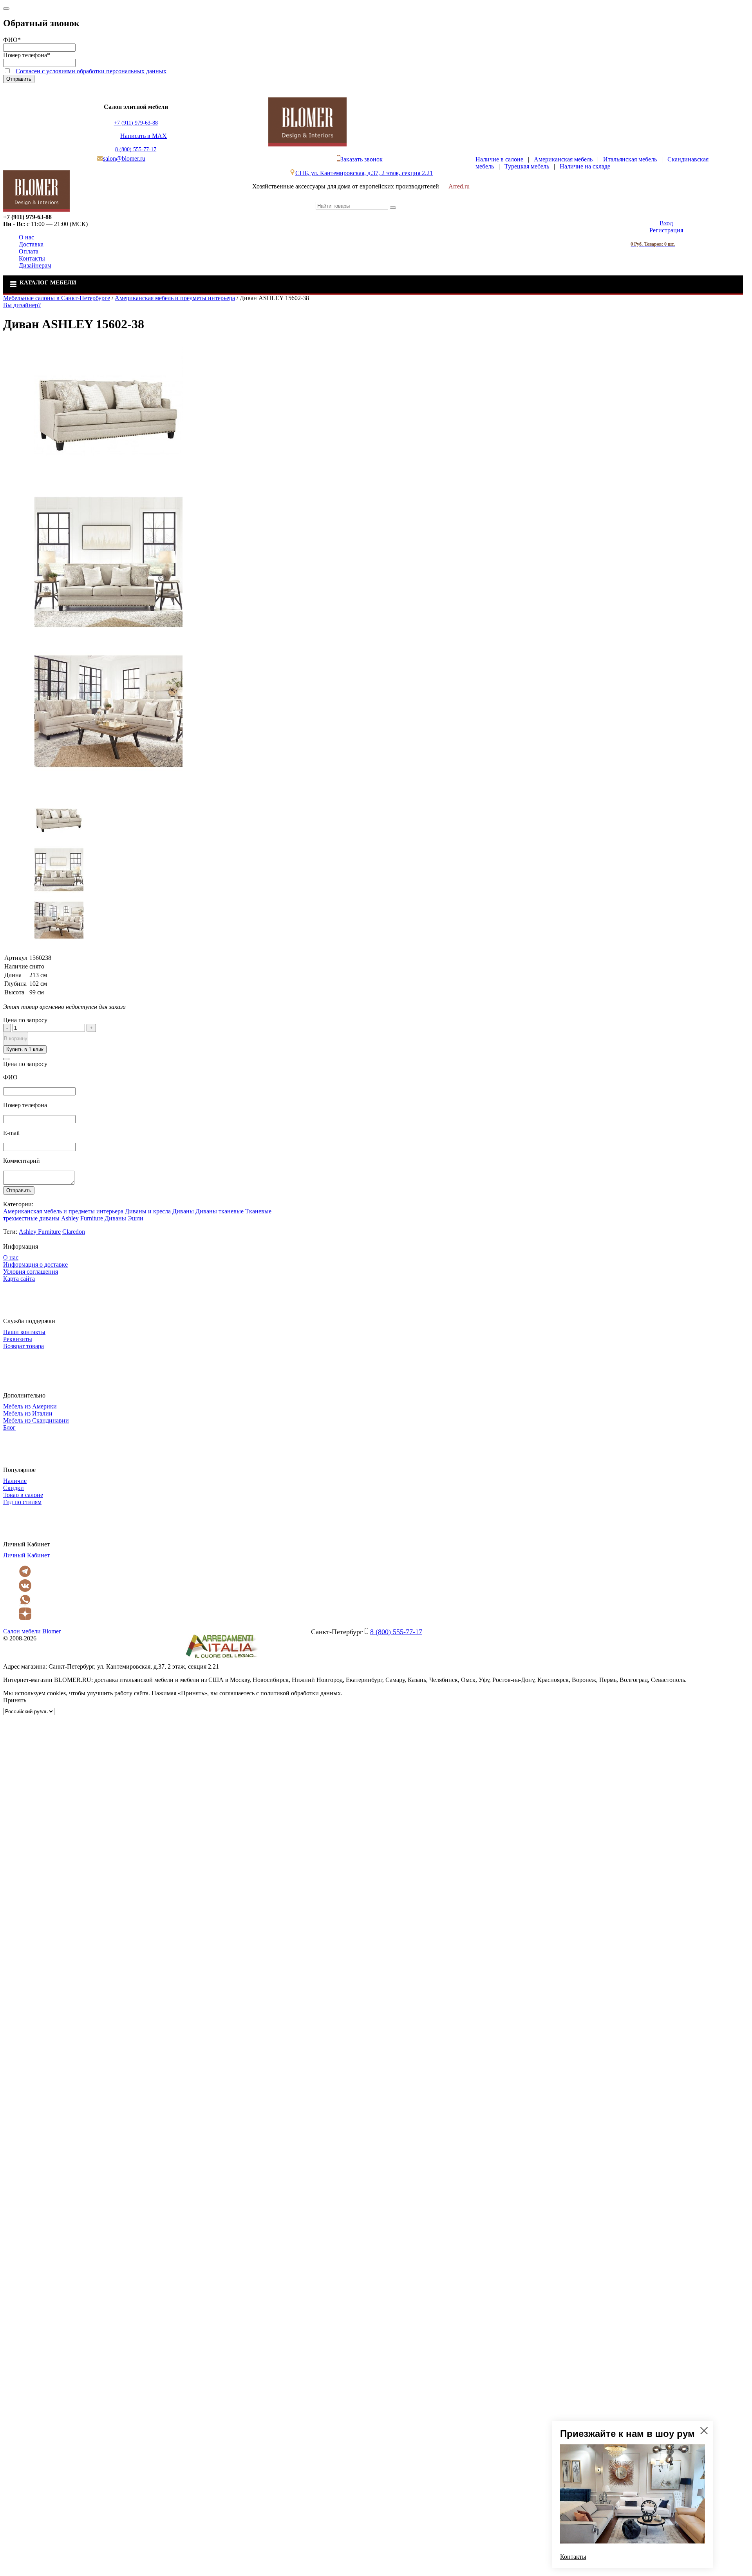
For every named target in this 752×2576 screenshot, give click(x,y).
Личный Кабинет (26, 1555)
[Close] (6, 9)
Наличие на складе (585, 166)
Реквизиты (18, 1339)
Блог (9, 1427)
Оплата (29, 251)
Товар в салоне (23, 1495)
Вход (666, 223)
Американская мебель (563, 159)
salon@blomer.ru (124, 158)
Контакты (32, 258)
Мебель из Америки (30, 1406)
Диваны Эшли (124, 1218)
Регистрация (666, 230)
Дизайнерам (35, 265)
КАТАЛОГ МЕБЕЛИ (48, 282)
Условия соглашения (31, 1272)
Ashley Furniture (82, 1218)
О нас (26, 237)
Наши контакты (24, 1332)
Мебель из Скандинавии (36, 1420)
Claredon (74, 1232)
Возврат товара (23, 1346)
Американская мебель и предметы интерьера (63, 1211)
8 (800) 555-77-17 (136, 149)
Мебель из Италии (28, 1413)
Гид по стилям (22, 1502)
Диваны (183, 1211)
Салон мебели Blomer (32, 1631)
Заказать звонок (362, 159)
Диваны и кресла (148, 1211)
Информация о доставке (35, 1264)
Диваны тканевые (220, 1211)
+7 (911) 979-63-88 (136, 123)
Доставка (31, 244)
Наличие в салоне (499, 159)
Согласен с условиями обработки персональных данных (91, 71)
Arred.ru (459, 186)
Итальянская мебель (630, 159)
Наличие (15, 1481)
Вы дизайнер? (22, 305)
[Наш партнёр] (221, 1659)
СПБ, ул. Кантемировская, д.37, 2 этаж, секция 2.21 (364, 173)
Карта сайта (19, 1279)
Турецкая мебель (527, 166)
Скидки (14, 1488)
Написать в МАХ (144, 136)
